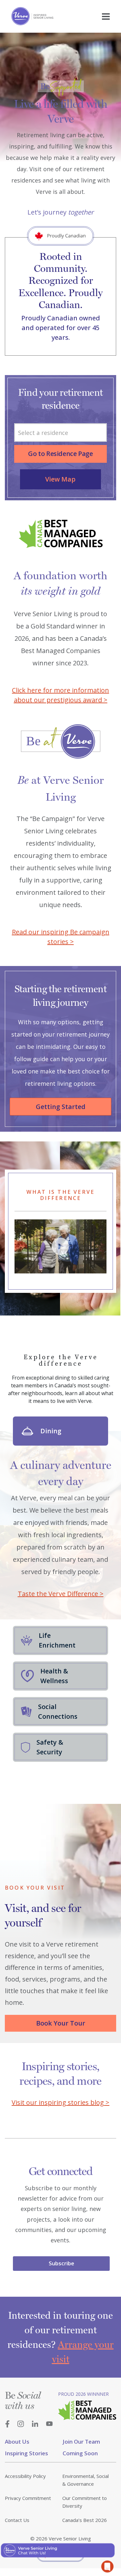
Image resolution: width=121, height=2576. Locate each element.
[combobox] (60, 433)
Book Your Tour (61, 2023)
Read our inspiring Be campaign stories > (61, 937)
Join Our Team (81, 2442)
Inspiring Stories (26, 2453)
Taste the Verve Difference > (61, 1594)
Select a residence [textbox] (43, 433)
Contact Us (17, 2520)
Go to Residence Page (60, 454)
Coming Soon (80, 2453)
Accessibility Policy (25, 2476)
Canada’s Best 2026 (85, 2520)
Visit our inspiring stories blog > (60, 2102)
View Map (60, 479)
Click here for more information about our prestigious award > (60, 695)
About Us (17, 2442)
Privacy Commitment (28, 2498)
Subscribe (61, 2263)
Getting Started (61, 1107)
